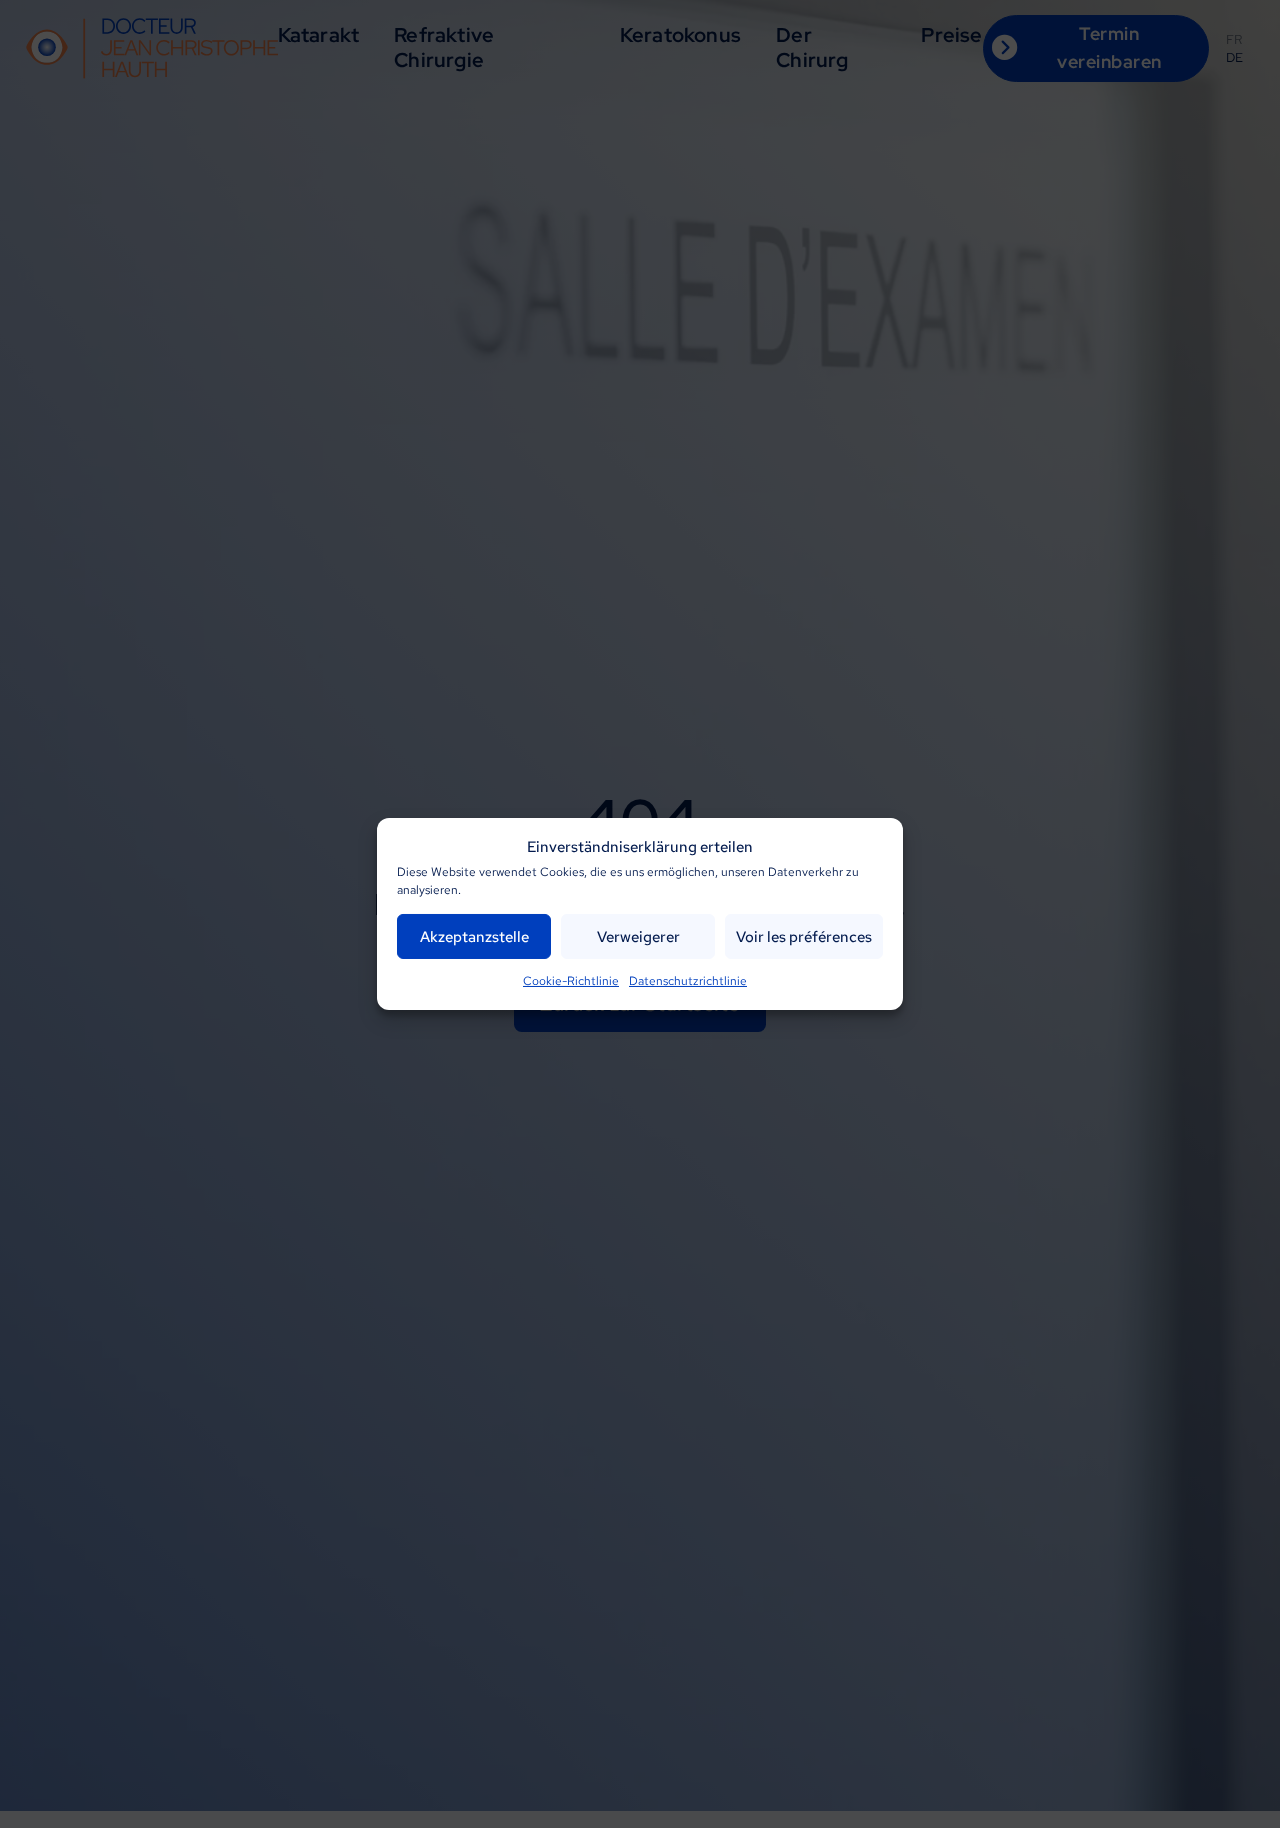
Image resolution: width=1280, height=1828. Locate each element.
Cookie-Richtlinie (571, 981)
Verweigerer (638, 936)
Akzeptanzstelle (474, 936)
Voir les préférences (804, 936)
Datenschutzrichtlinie (688, 981)
